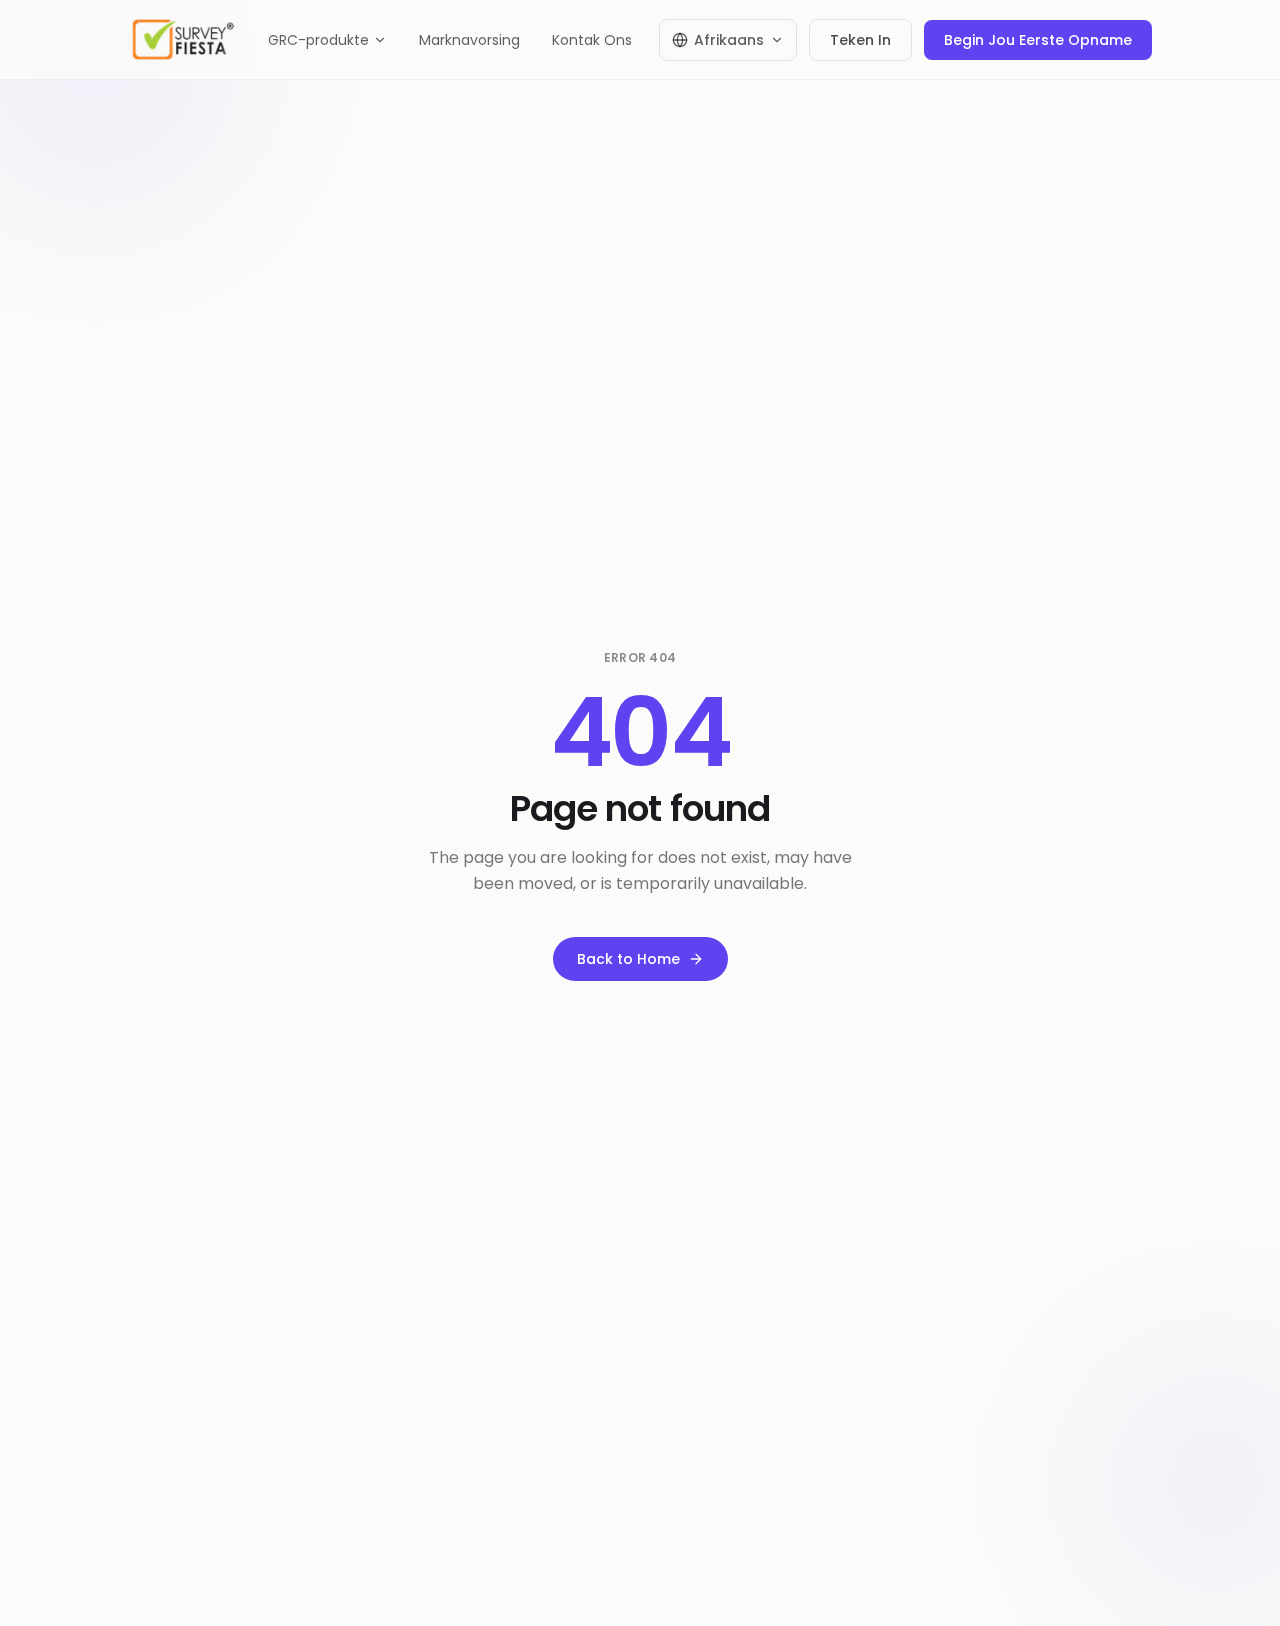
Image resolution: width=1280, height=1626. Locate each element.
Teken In (860, 40)
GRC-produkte (318, 40)
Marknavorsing (469, 40)
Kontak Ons (592, 40)
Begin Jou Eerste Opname (1038, 40)
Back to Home (628, 959)
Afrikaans (729, 40)
